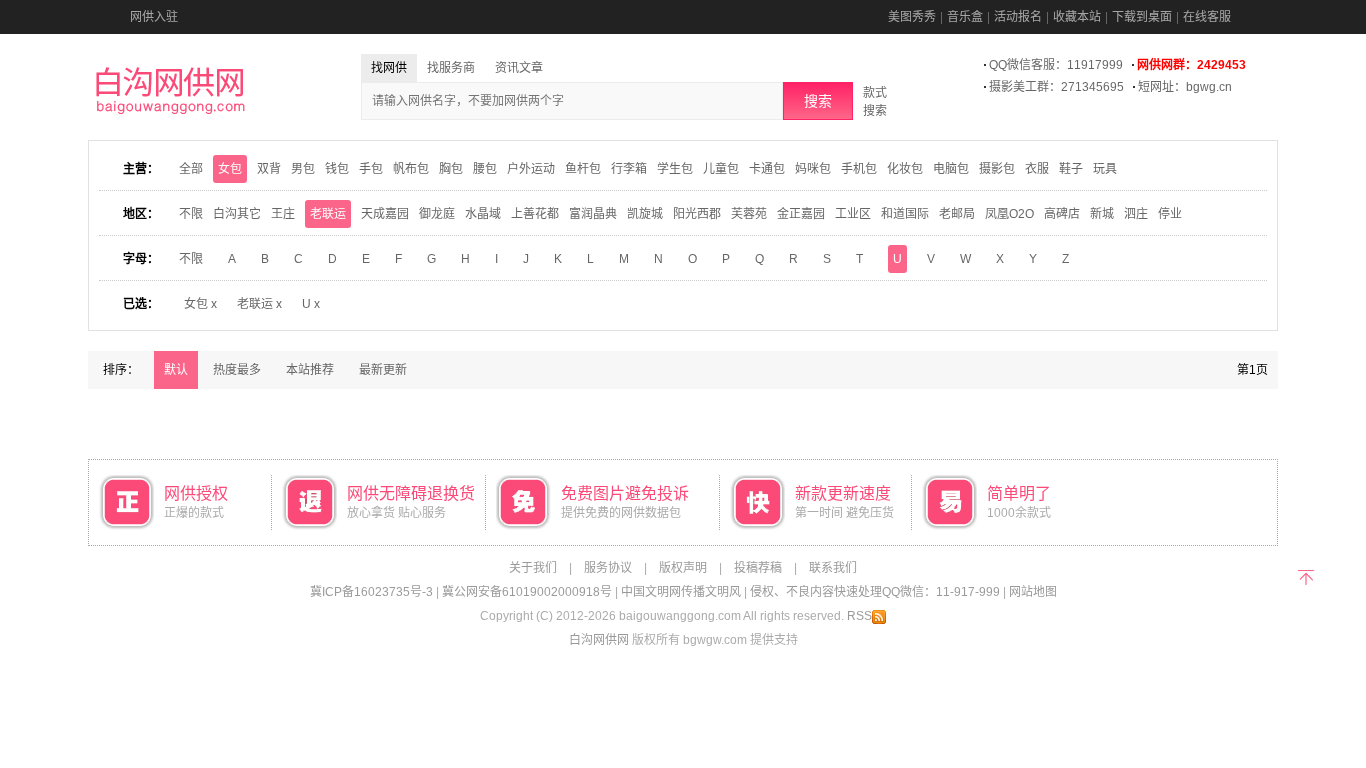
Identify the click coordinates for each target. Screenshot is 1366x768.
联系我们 (833, 568)
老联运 (328, 214)
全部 (191, 169)
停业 (1170, 214)
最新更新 (383, 370)
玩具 (1105, 169)
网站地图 (1033, 592)
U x (311, 304)
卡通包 (767, 169)
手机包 (859, 169)
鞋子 (1071, 169)
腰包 (485, 169)
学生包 (675, 169)
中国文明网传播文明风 (681, 592)
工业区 (853, 214)
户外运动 (531, 169)
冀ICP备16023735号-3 (371, 592)
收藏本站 (1077, 17)
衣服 (1037, 169)
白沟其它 (237, 214)
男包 (303, 169)
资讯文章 (519, 68)
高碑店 (1062, 214)
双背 (269, 169)
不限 (191, 214)
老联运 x (259, 304)
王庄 (283, 214)
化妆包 (905, 169)
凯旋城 (645, 214)
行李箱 (629, 169)
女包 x (200, 304)
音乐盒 (965, 17)
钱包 (337, 169)
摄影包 (997, 169)
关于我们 (533, 568)
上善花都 (535, 214)
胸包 (451, 169)
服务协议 (608, 568)
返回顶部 (1305, 575)
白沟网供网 (599, 640)
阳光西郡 (697, 214)
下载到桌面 (1142, 17)
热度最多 (237, 370)
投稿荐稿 (758, 568)
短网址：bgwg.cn (1185, 87)
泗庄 (1136, 214)
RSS (859, 616)
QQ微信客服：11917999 (1056, 65)
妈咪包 (813, 169)
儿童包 (721, 169)
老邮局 (957, 214)
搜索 (818, 101)
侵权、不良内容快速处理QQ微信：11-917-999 (875, 592)
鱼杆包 (583, 169)
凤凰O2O (1009, 214)
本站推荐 (310, 370)
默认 (176, 370)
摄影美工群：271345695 (1056, 87)
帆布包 (411, 169)
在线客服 (1207, 17)
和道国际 (905, 214)
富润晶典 (593, 214)
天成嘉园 (385, 214)
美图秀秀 (912, 17)
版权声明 (683, 568)
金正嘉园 (801, 214)
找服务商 (451, 68)
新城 (1102, 214)
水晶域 (483, 214)
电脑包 (951, 169)
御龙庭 (437, 214)
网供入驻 (154, 17)
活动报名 (1018, 17)
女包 (230, 169)
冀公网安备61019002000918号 (527, 592)
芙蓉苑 (749, 214)
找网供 (389, 68)
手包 (371, 169)
